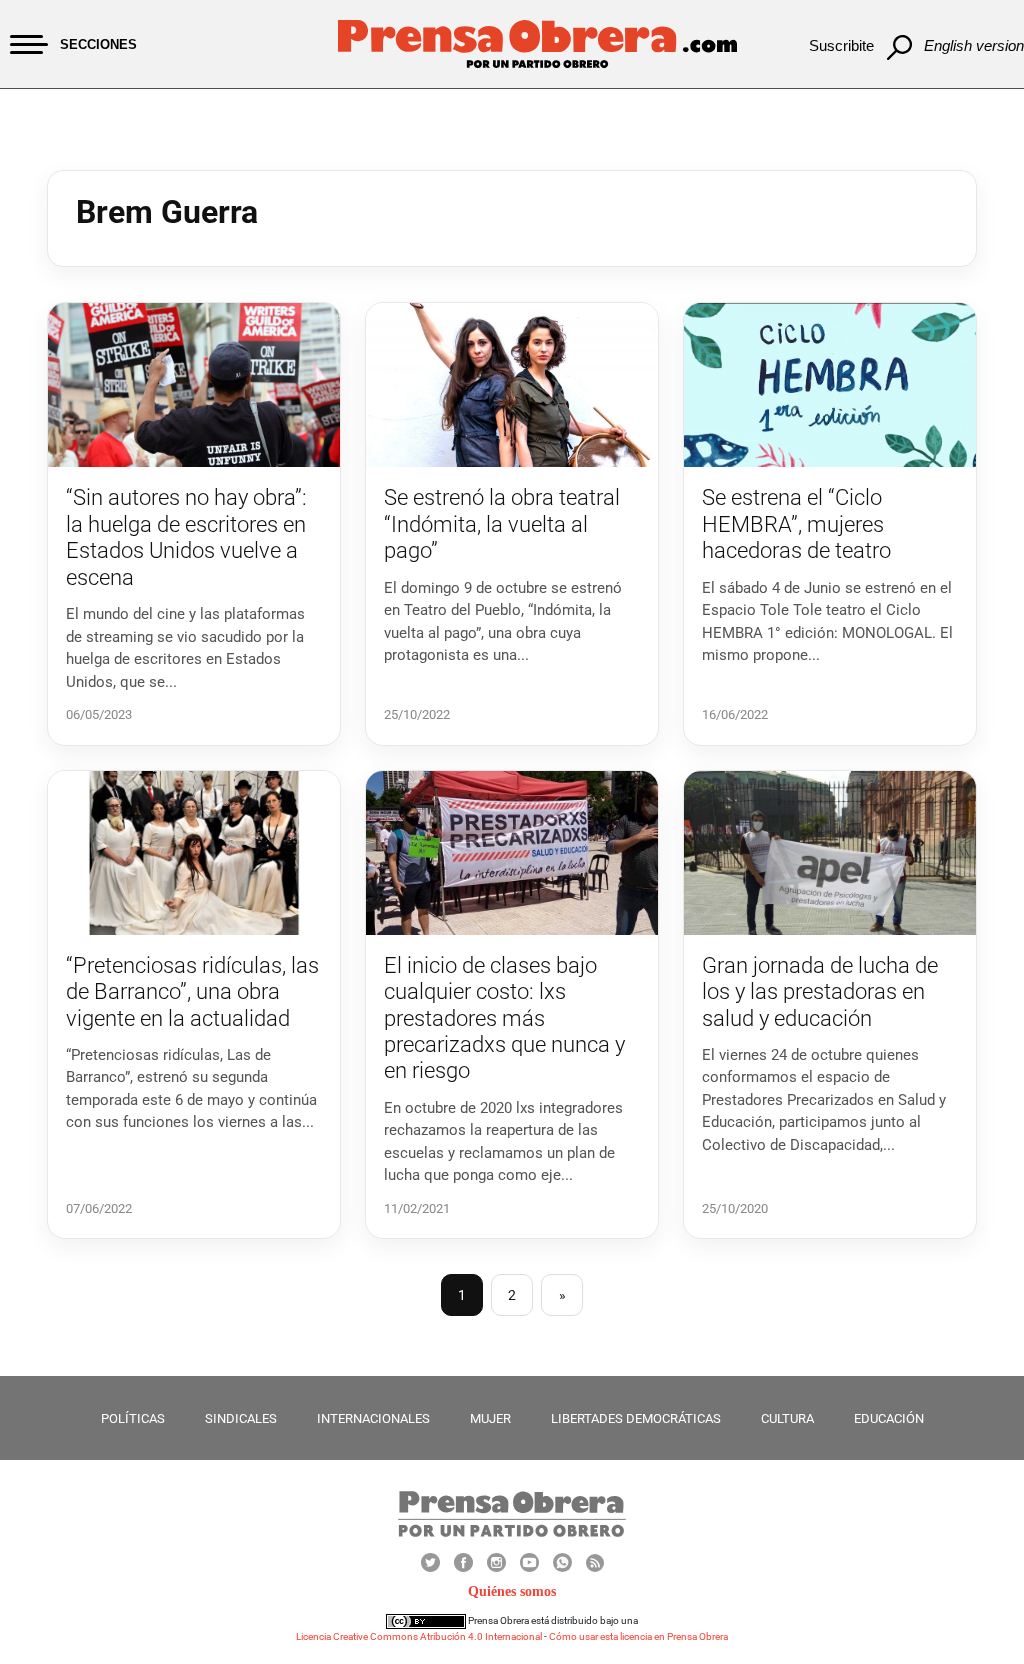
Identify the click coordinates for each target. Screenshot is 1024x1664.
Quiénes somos (512, 1591)
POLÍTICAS (133, 1418)
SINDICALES (241, 1418)
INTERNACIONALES (373, 1418)
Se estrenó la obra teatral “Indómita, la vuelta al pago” (502, 524)
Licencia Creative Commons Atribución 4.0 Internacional (419, 1636)
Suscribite (841, 45)
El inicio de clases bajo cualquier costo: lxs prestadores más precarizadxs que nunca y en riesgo (504, 1018)
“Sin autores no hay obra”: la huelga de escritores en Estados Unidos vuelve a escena (186, 537)
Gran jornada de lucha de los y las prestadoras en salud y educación (820, 992)
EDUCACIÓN (889, 1418)
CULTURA (787, 1418)
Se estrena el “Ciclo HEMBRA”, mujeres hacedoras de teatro (796, 524)
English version (974, 45)
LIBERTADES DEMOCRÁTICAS (636, 1418)
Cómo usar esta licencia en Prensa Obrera (638, 1636)
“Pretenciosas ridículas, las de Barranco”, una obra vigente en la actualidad (192, 992)
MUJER (490, 1418)
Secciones (98, 44)
